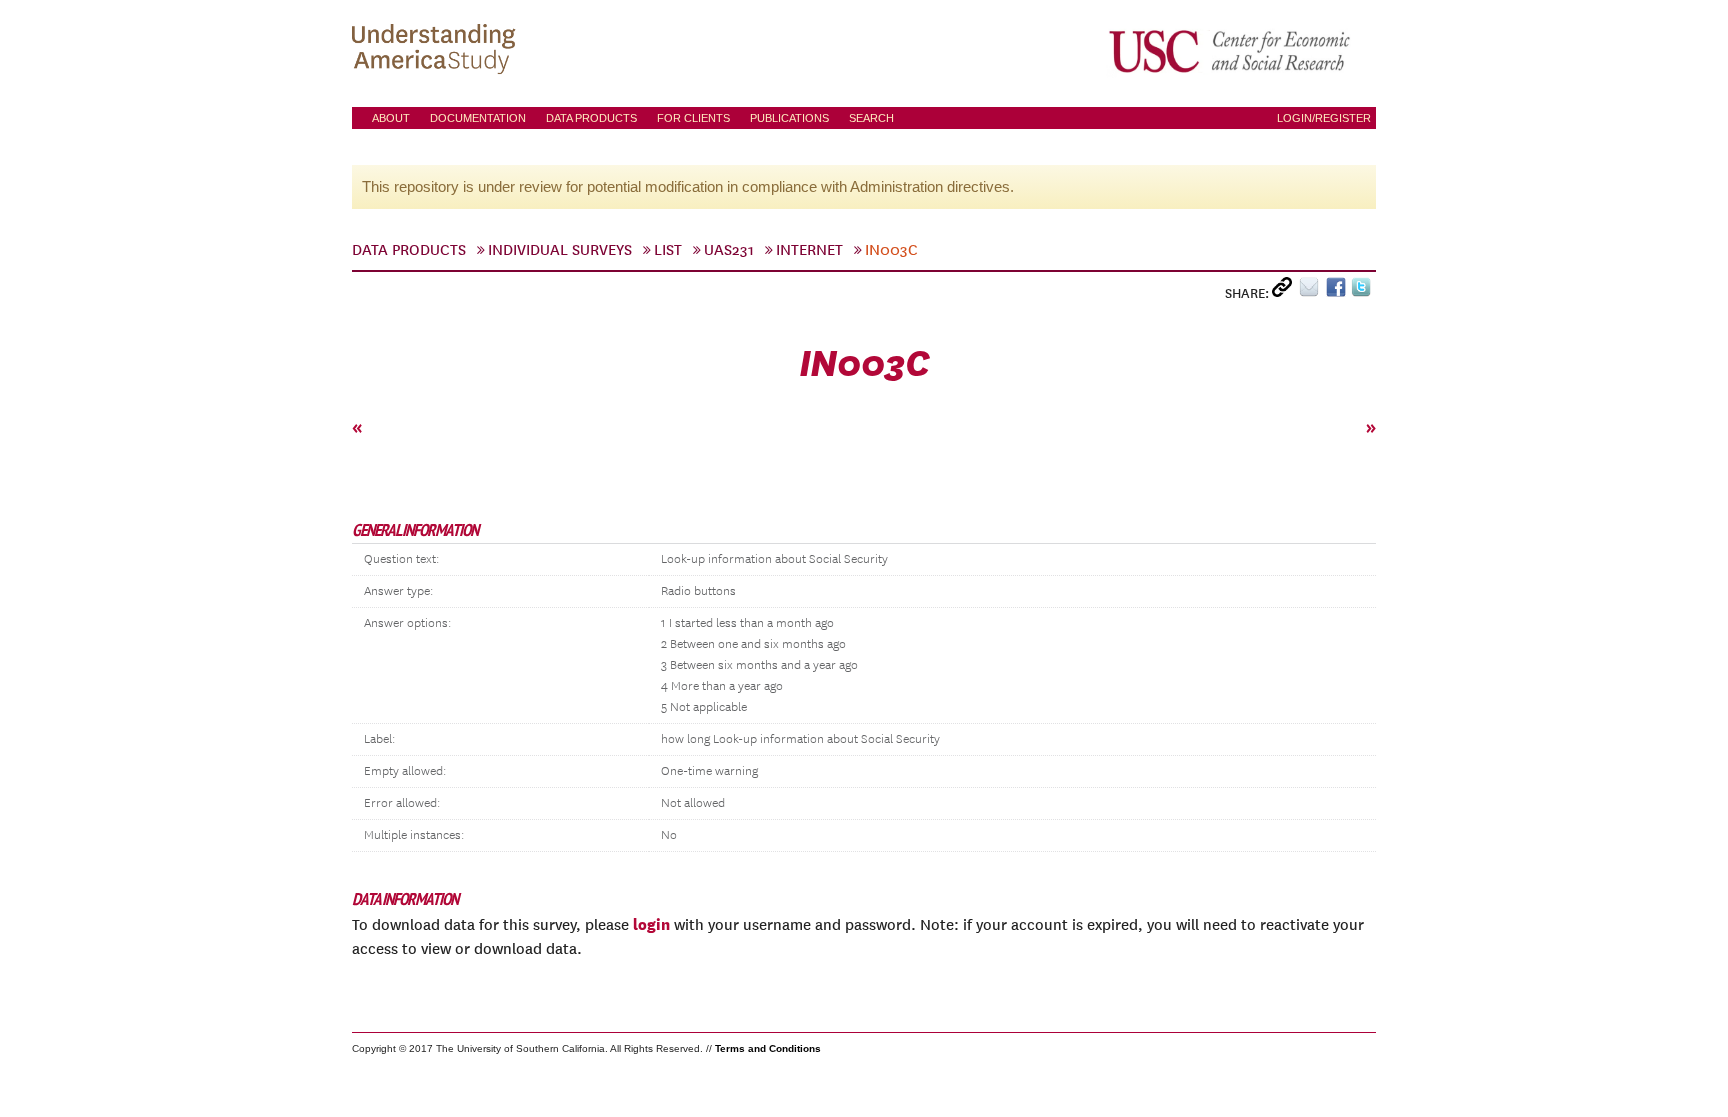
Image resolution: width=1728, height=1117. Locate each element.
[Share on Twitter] (1363, 291)
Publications (789, 118)
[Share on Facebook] (1338, 291)
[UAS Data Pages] (437, 51)
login (651, 924)
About (391, 118)
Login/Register (1324, 118)
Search (871, 118)
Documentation (478, 118)
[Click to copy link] (1285, 291)
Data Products (591, 118)
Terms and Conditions (768, 1048)
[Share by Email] (1312, 291)
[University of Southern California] (1231, 51)
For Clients (693, 118)
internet (809, 250)
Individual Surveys (560, 250)
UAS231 (729, 250)
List (668, 250)
